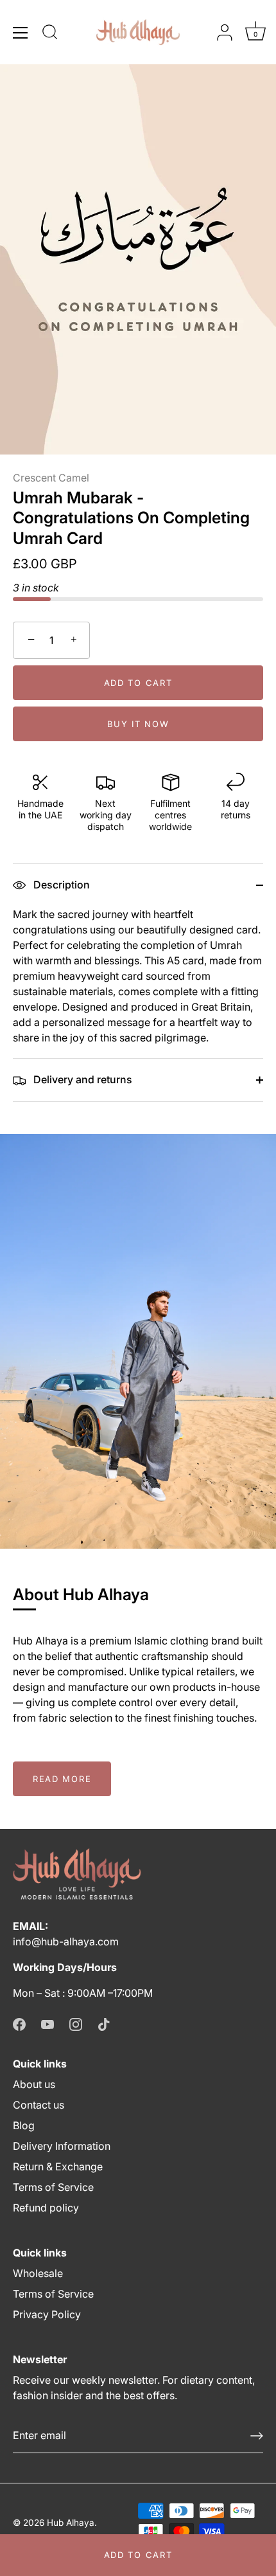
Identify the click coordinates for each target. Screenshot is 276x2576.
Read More (62, 1779)
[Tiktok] (104, 2024)
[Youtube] (47, 2024)
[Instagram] (76, 2024)
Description (60, 885)
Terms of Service (53, 2187)
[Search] (50, 34)
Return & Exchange (58, 2166)
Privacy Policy (47, 2314)
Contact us (39, 2105)
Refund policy (46, 2208)
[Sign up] (257, 2436)
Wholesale (38, 2273)
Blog (24, 2125)
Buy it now (138, 724)
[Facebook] (19, 2024)
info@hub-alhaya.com (66, 1941)
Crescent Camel (51, 478)
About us (34, 2084)
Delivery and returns (82, 1079)
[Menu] (21, 33)
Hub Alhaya (71, 2523)
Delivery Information (62, 2146)
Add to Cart (138, 2555)
